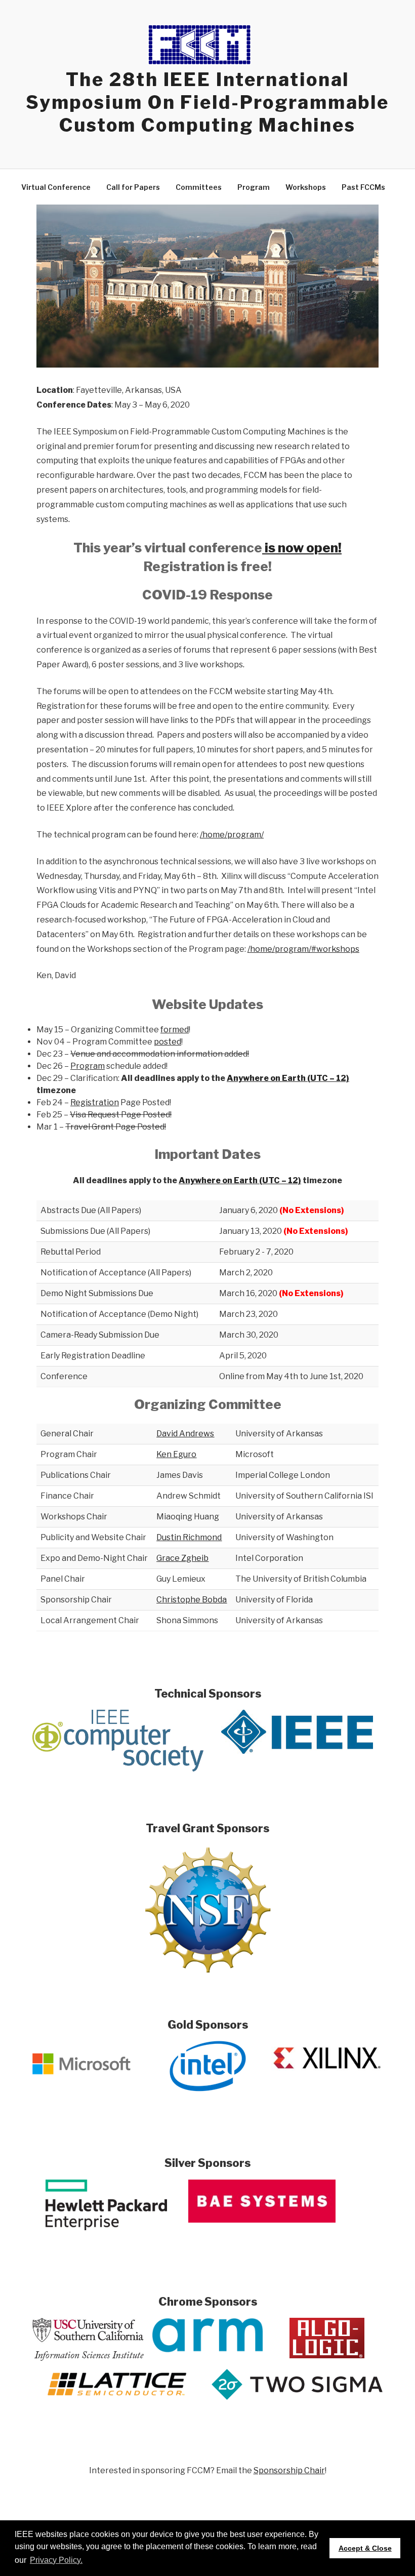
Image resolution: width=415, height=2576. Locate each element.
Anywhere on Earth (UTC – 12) (288, 1078)
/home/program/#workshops (303, 949)
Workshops (306, 187)
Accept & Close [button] (365, 2548)
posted (168, 1042)
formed (175, 1030)
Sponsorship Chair (289, 2470)
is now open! (302, 548)
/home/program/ (232, 835)
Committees (199, 187)
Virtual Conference (56, 187)
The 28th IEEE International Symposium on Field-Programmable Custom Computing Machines (207, 102)
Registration (95, 1102)
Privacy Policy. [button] (56, 2560)
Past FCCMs (363, 187)
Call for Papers (133, 187)
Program (254, 187)
